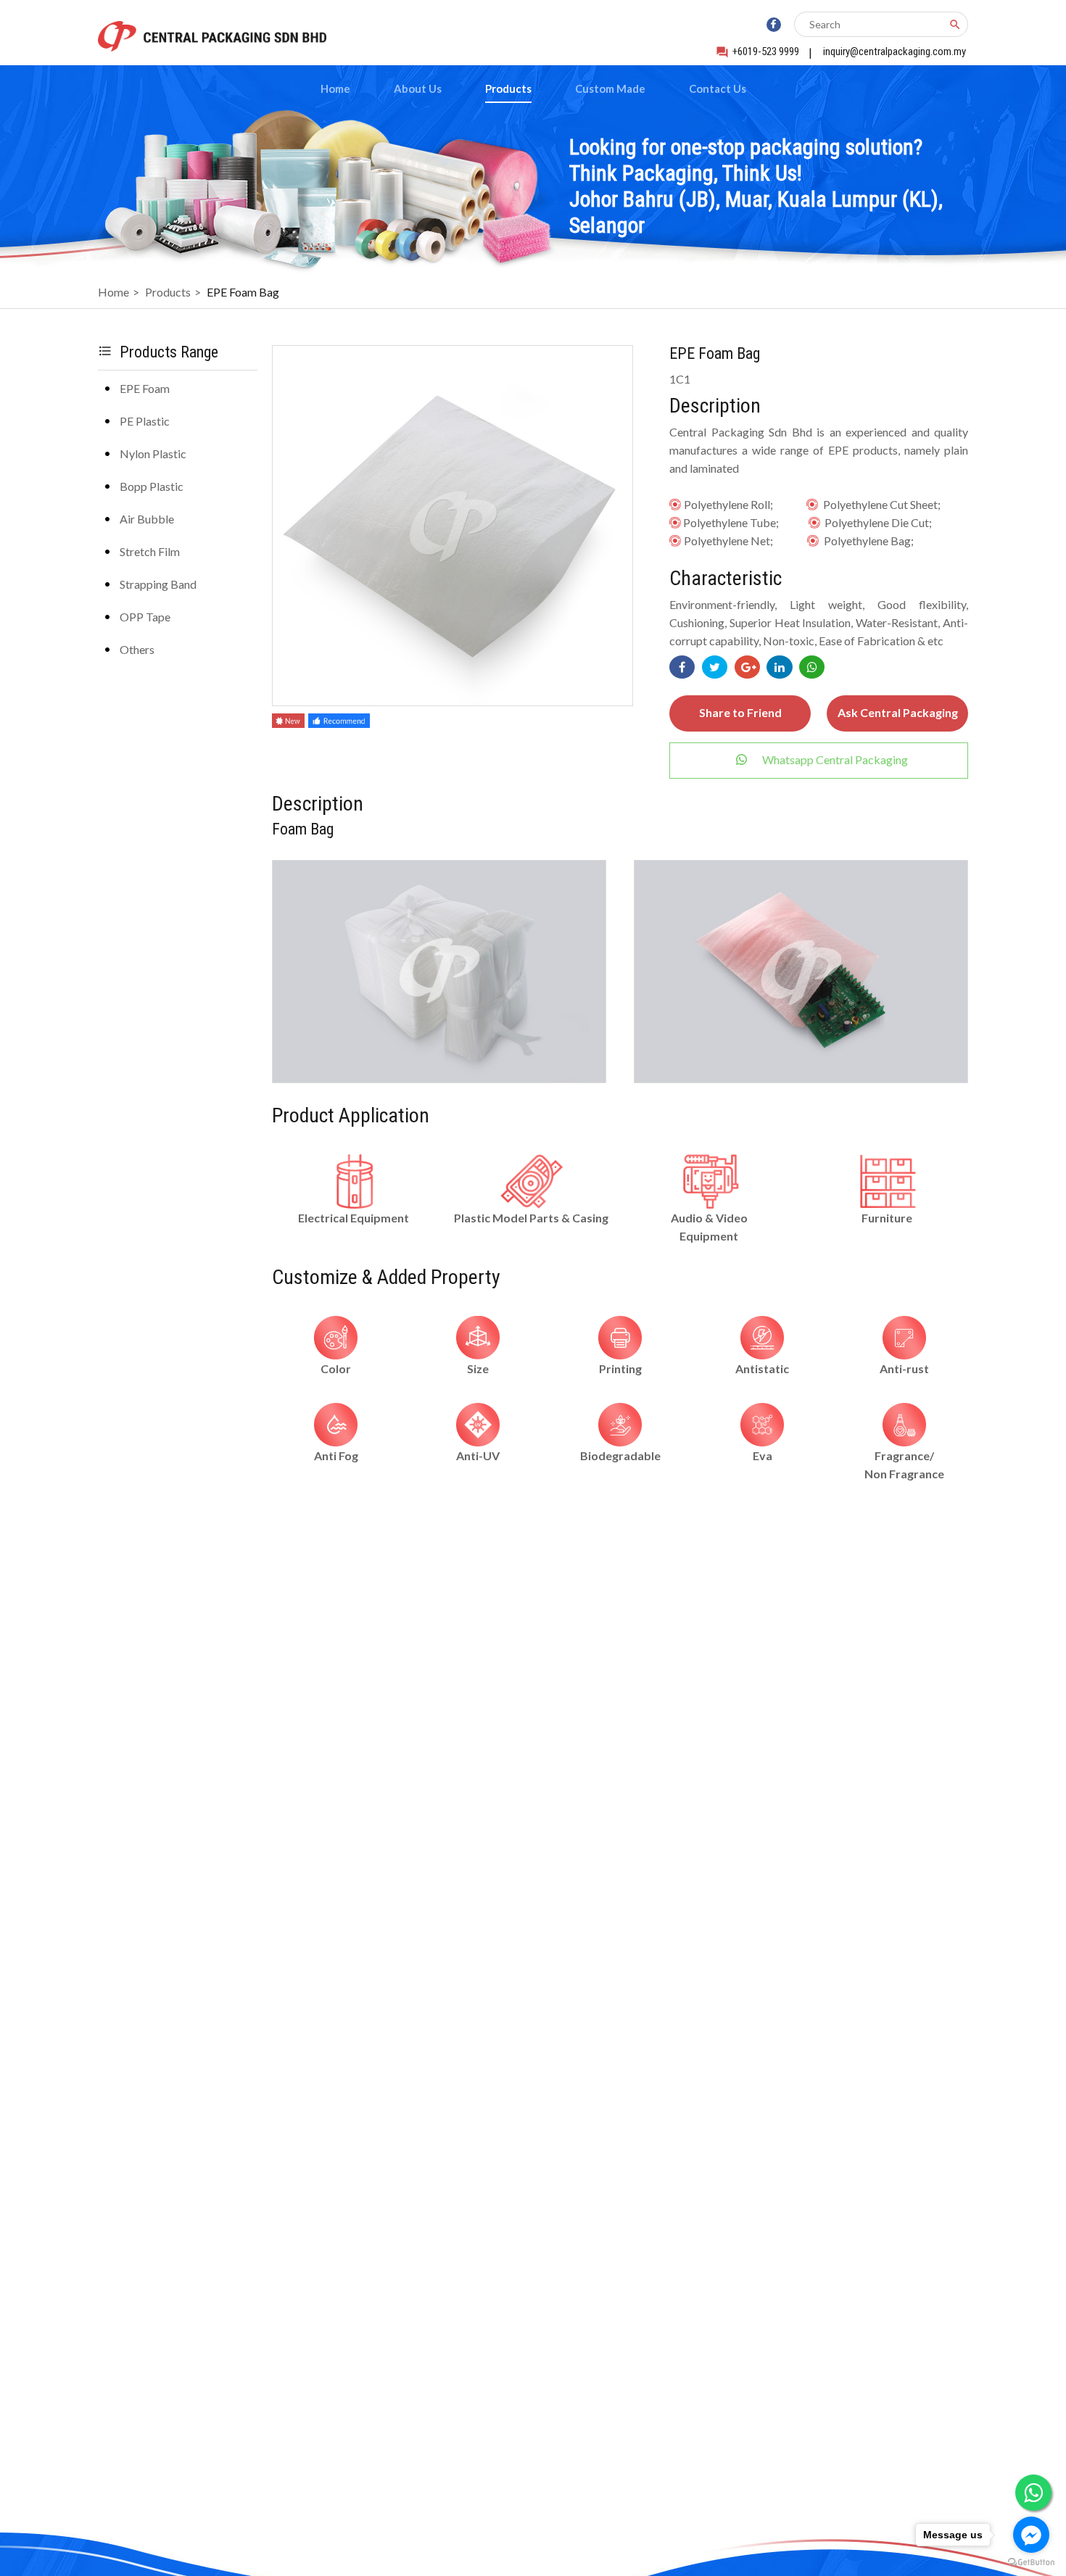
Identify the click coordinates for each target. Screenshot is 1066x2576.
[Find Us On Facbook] (774, 25)
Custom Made (610, 88)
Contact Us (718, 88)
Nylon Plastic (153, 454)
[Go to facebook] (1031, 2535)
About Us (418, 88)
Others (137, 649)
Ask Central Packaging (898, 712)
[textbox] (871, 24)
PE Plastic (145, 421)
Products (508, 88)
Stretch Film (150, 551)
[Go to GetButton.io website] (1031, 2562)
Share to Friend (740, 712)
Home (335, 88)
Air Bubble (147, 519)
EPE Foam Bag (243, 292)
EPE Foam (145, 388)
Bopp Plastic (152, 486)
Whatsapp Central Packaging (835, 759)
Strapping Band (158, 584)
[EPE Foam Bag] (439, 1078)
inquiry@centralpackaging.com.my (894, 51)
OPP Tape (145, 617)
